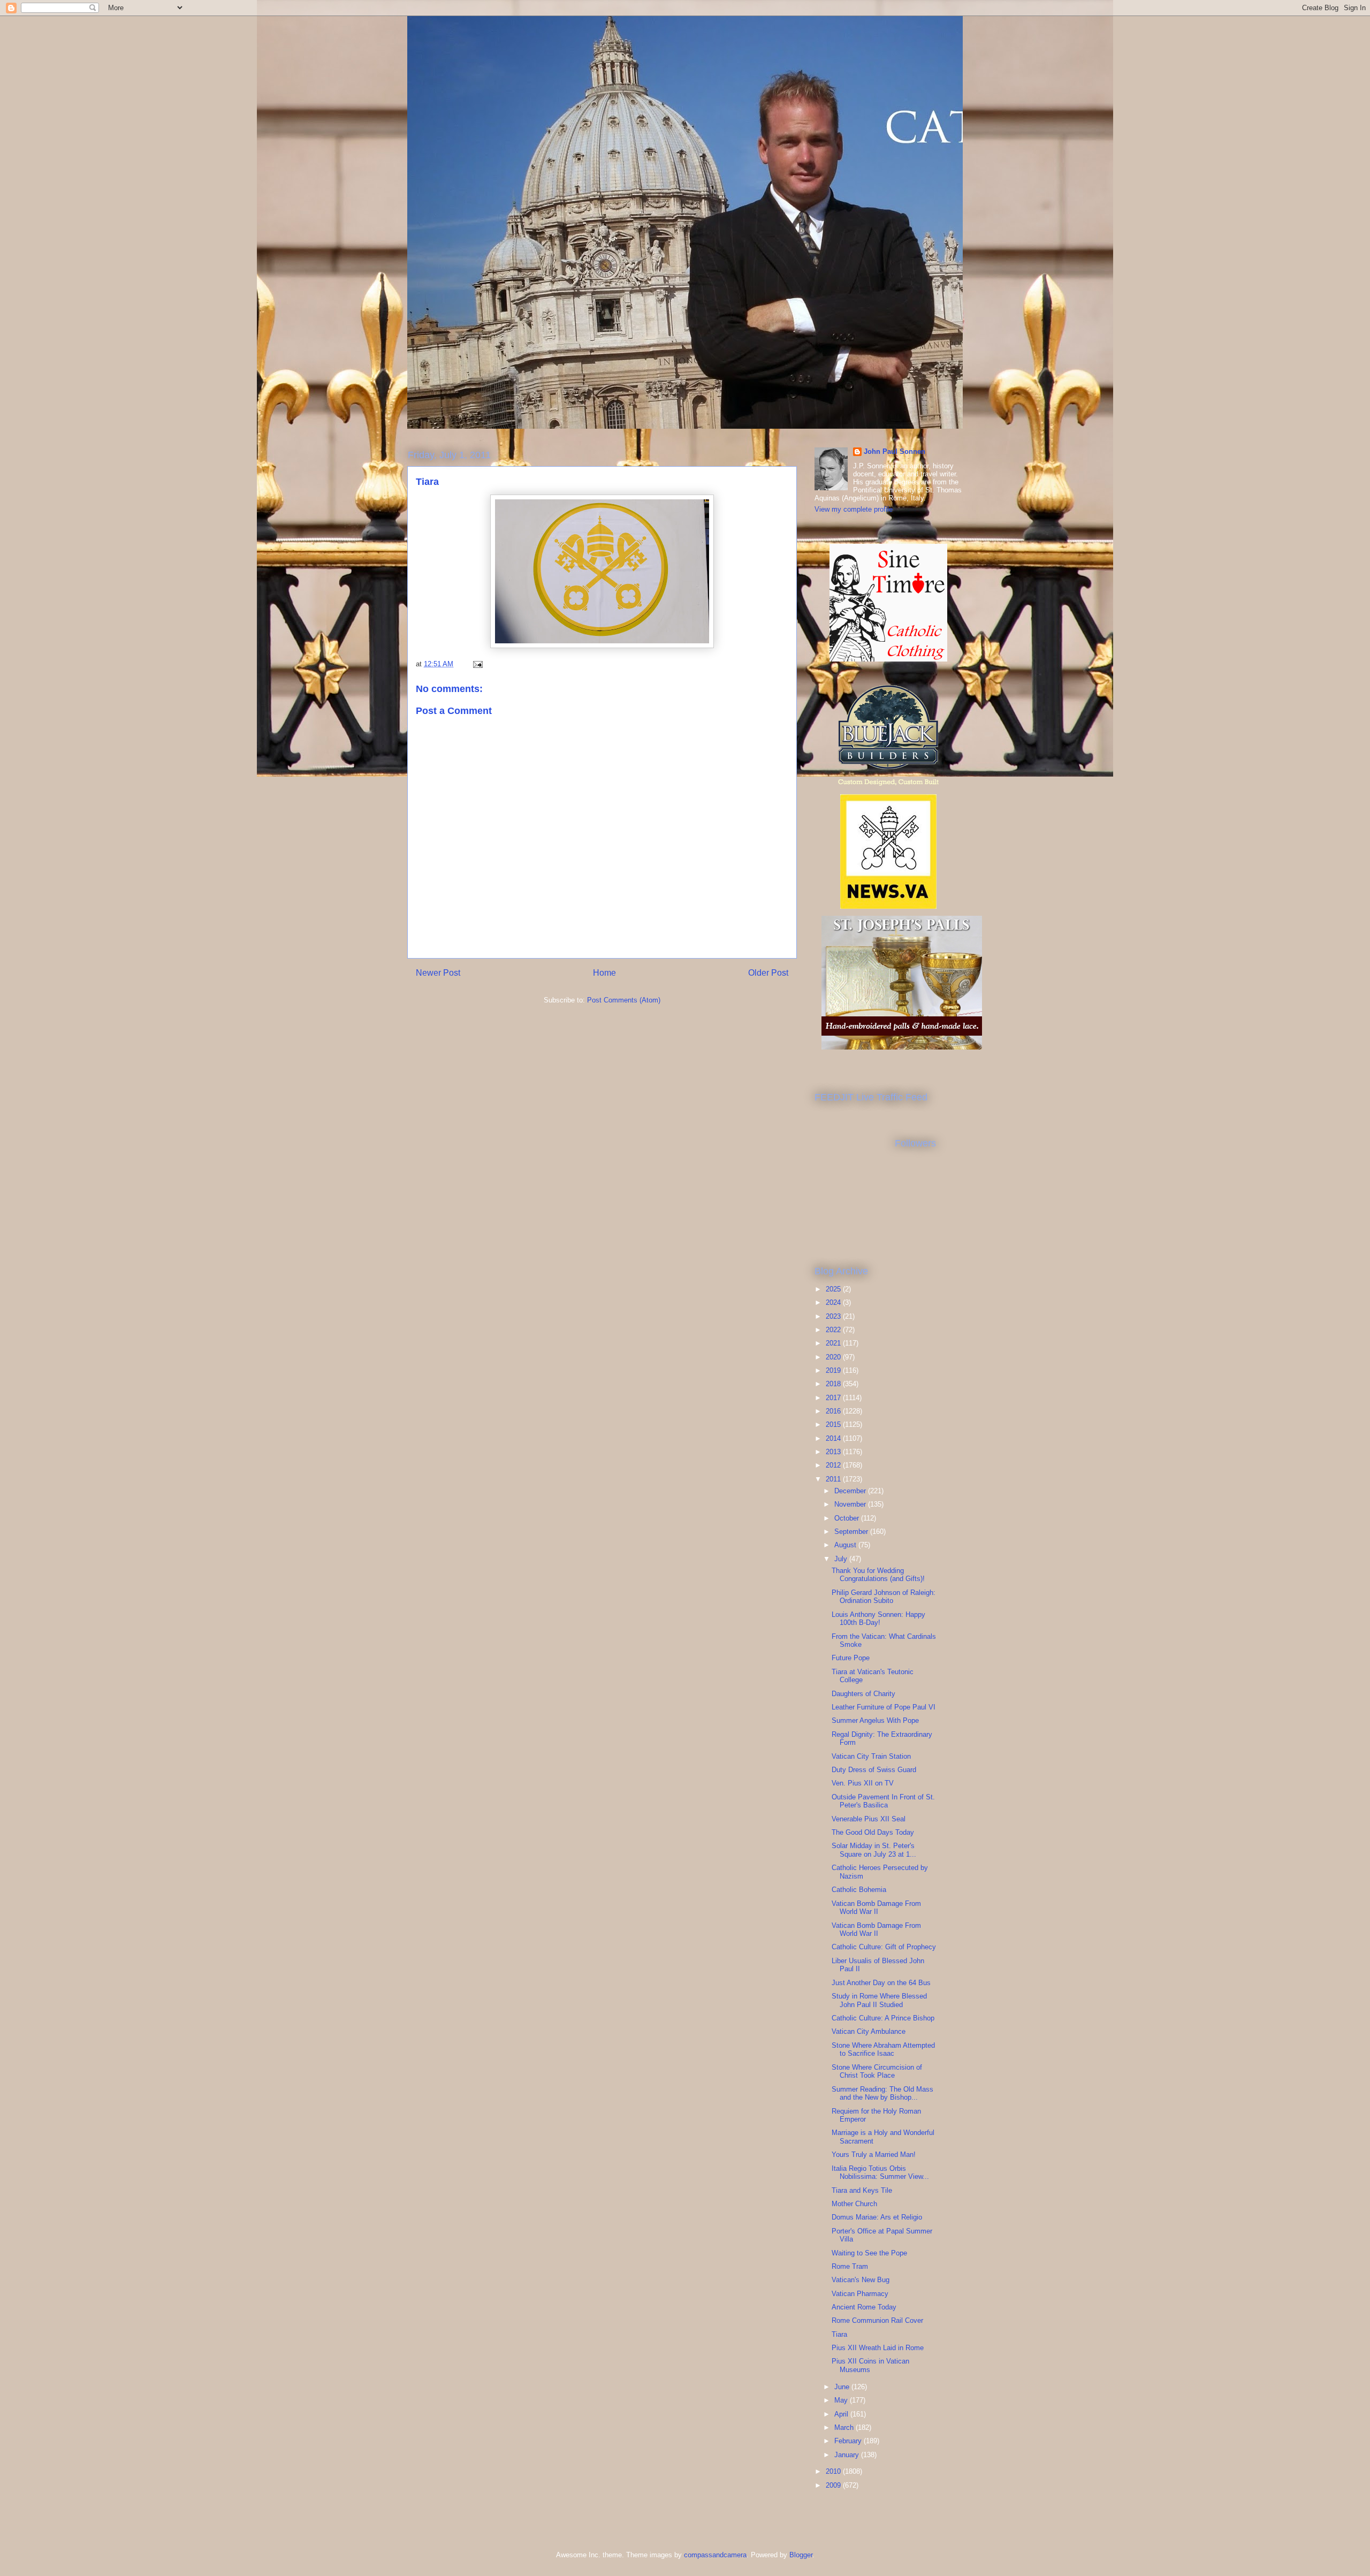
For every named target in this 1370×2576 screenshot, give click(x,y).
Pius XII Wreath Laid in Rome (878, 2348)
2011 (834, 1479)
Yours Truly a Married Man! (874, 2155)
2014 (834, 1438)
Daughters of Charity (863, 1694)
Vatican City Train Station (871, 1756)
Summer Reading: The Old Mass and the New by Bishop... (882, 2094)
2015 (834, 1424)
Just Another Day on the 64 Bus (881, 1983)
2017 (834, 1398)
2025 (834, 1289)
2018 (834, 1384)
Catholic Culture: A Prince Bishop (883, 2018)
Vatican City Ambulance (869, 2031)
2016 (834, 1411)
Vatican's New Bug (861, 2280)
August (846, 1545)
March (845, 2427)
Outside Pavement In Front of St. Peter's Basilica (883, 1801)
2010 (834, 2471)
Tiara (839, 2334)
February (849, 2441)
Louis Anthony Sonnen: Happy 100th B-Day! (878, 1619)
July (842, 1559)
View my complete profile (854, 509)
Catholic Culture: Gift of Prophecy (884, 1947)
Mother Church (854, 2204)
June (843, 2387)
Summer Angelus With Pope (875, 1720)
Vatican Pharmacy (860, 2294)
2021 (834, 1343)
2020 (834, 1357)
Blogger (801, 2555)
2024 (834, 1302)
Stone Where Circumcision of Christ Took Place (877, 2072)
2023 (834, 1316)
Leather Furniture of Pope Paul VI (884, 1707)
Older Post (768, 973)
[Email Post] (477, 664)
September (852, 1532)
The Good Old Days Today (873, 1832)
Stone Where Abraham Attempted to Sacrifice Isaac (883, 2050)
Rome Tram (850, 2266)
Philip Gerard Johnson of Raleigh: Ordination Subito (884, 1597)
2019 (834, 1370)
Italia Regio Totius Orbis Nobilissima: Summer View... (880, 2173)
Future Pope (851, 1658)
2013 (834, 1452)
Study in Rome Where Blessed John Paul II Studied (879, 2000)
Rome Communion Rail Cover (877, 2320)
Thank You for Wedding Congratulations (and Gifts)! (878, 1575)
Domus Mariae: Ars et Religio (877, 2217)
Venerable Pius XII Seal (869, 1819)
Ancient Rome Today (864, 2307)
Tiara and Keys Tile (862, 2190)
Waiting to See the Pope (869, 2253)
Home (604, 973)
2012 (834, 1465)
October (848, 1518)
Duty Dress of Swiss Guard (874, 1770)
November (851, 1504)
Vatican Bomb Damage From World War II (876, 1908)
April (842, 2414)
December (851, 1491)
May (842, 2400)
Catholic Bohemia (859, 1890)
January (848, 2455)
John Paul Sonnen (895, 451)
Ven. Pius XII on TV (863, 1783)
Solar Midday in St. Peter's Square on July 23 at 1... (874, 1850)
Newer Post (438, 973)
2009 (834, 2485)
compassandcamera (715, 2555)
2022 (834, 1330)
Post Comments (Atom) (624, 1000)
